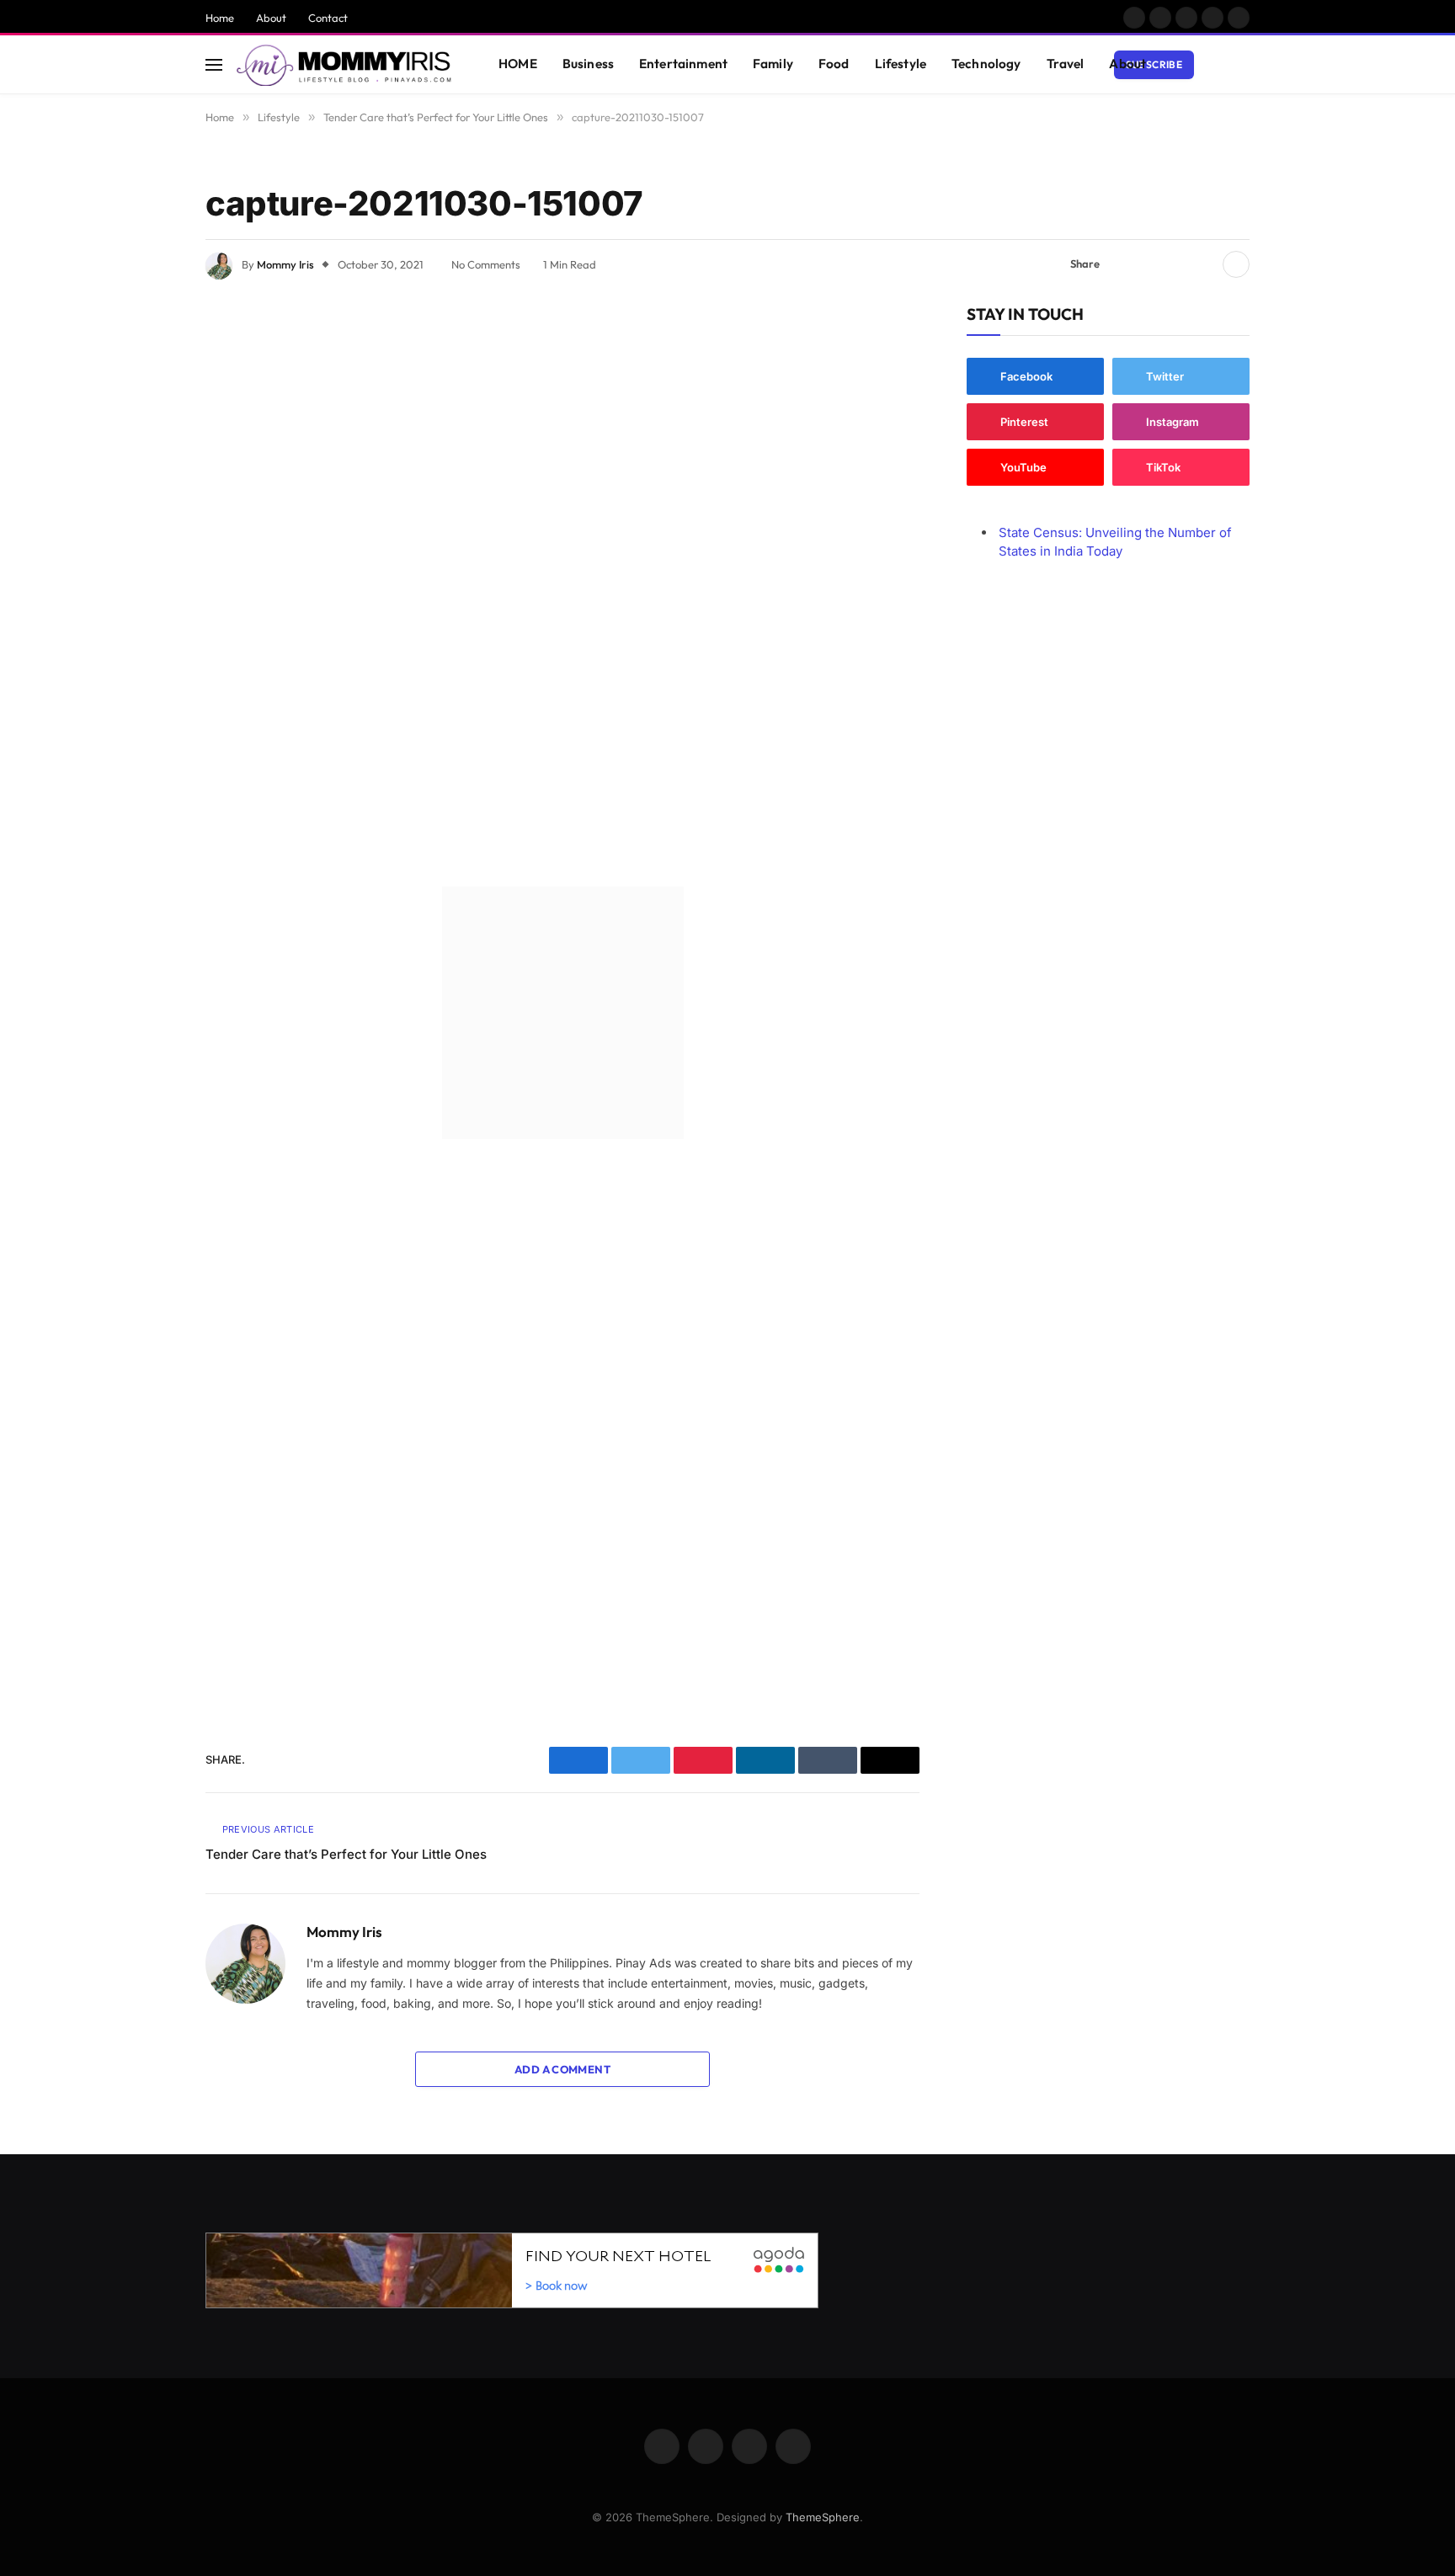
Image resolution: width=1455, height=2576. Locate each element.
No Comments (486, 264)
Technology (986, 64)
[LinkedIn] (147, 451)
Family (773, 64)
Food (834, 64)
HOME (518, 64)
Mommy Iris (285, 264)
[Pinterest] (147, 494)
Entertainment (683, 64)
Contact (328, 18)
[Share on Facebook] (1122, 264)
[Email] (147, 537)
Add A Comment (562, 2069)
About (271, 18)
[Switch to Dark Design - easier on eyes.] (1217, 65)
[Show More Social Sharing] (1236, 264)
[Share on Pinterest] (1176, 264)
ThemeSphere (823, 2517)
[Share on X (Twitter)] (1149, 264)
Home (220, 18)
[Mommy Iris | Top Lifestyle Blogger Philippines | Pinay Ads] (346, 65)
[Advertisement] (563, 588)
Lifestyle (901, 64)
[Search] (1242, 64)
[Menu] (214, 64)
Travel (1066, 64)
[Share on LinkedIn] (1203, 264)
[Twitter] (147, 408)
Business (588, 64)
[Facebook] (147, 365)
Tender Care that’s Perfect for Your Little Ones (346, 1854)
